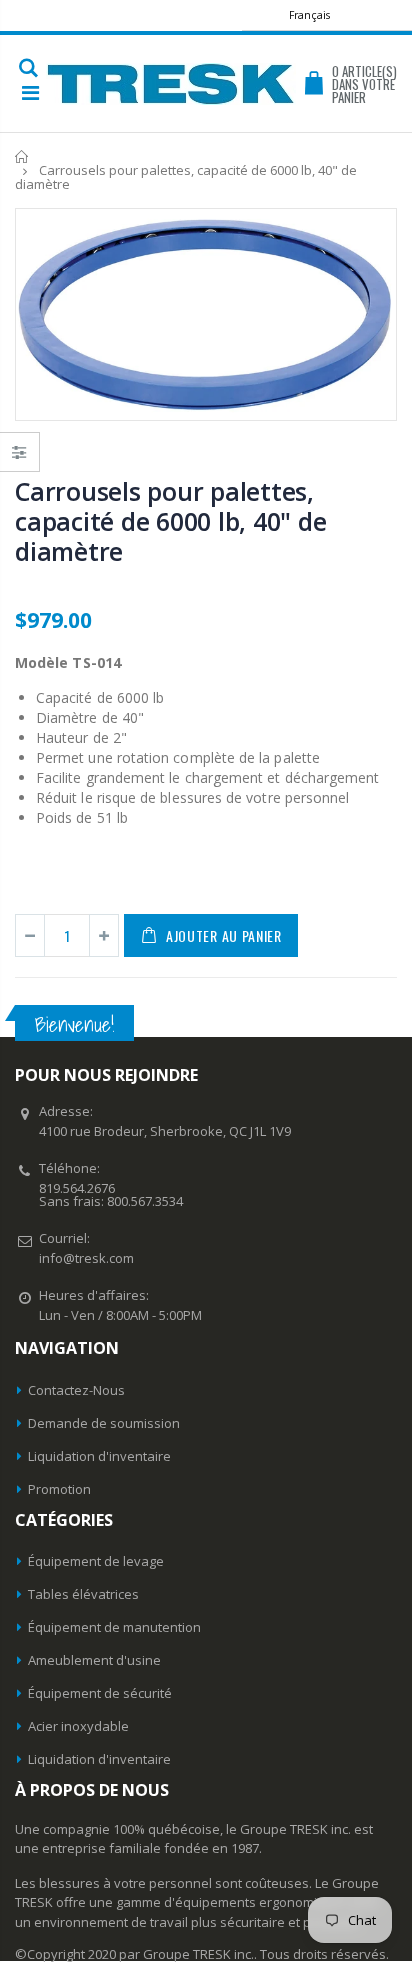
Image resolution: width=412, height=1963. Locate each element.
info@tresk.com (86, 1258)
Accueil (22, 156)
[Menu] (30, 92)
